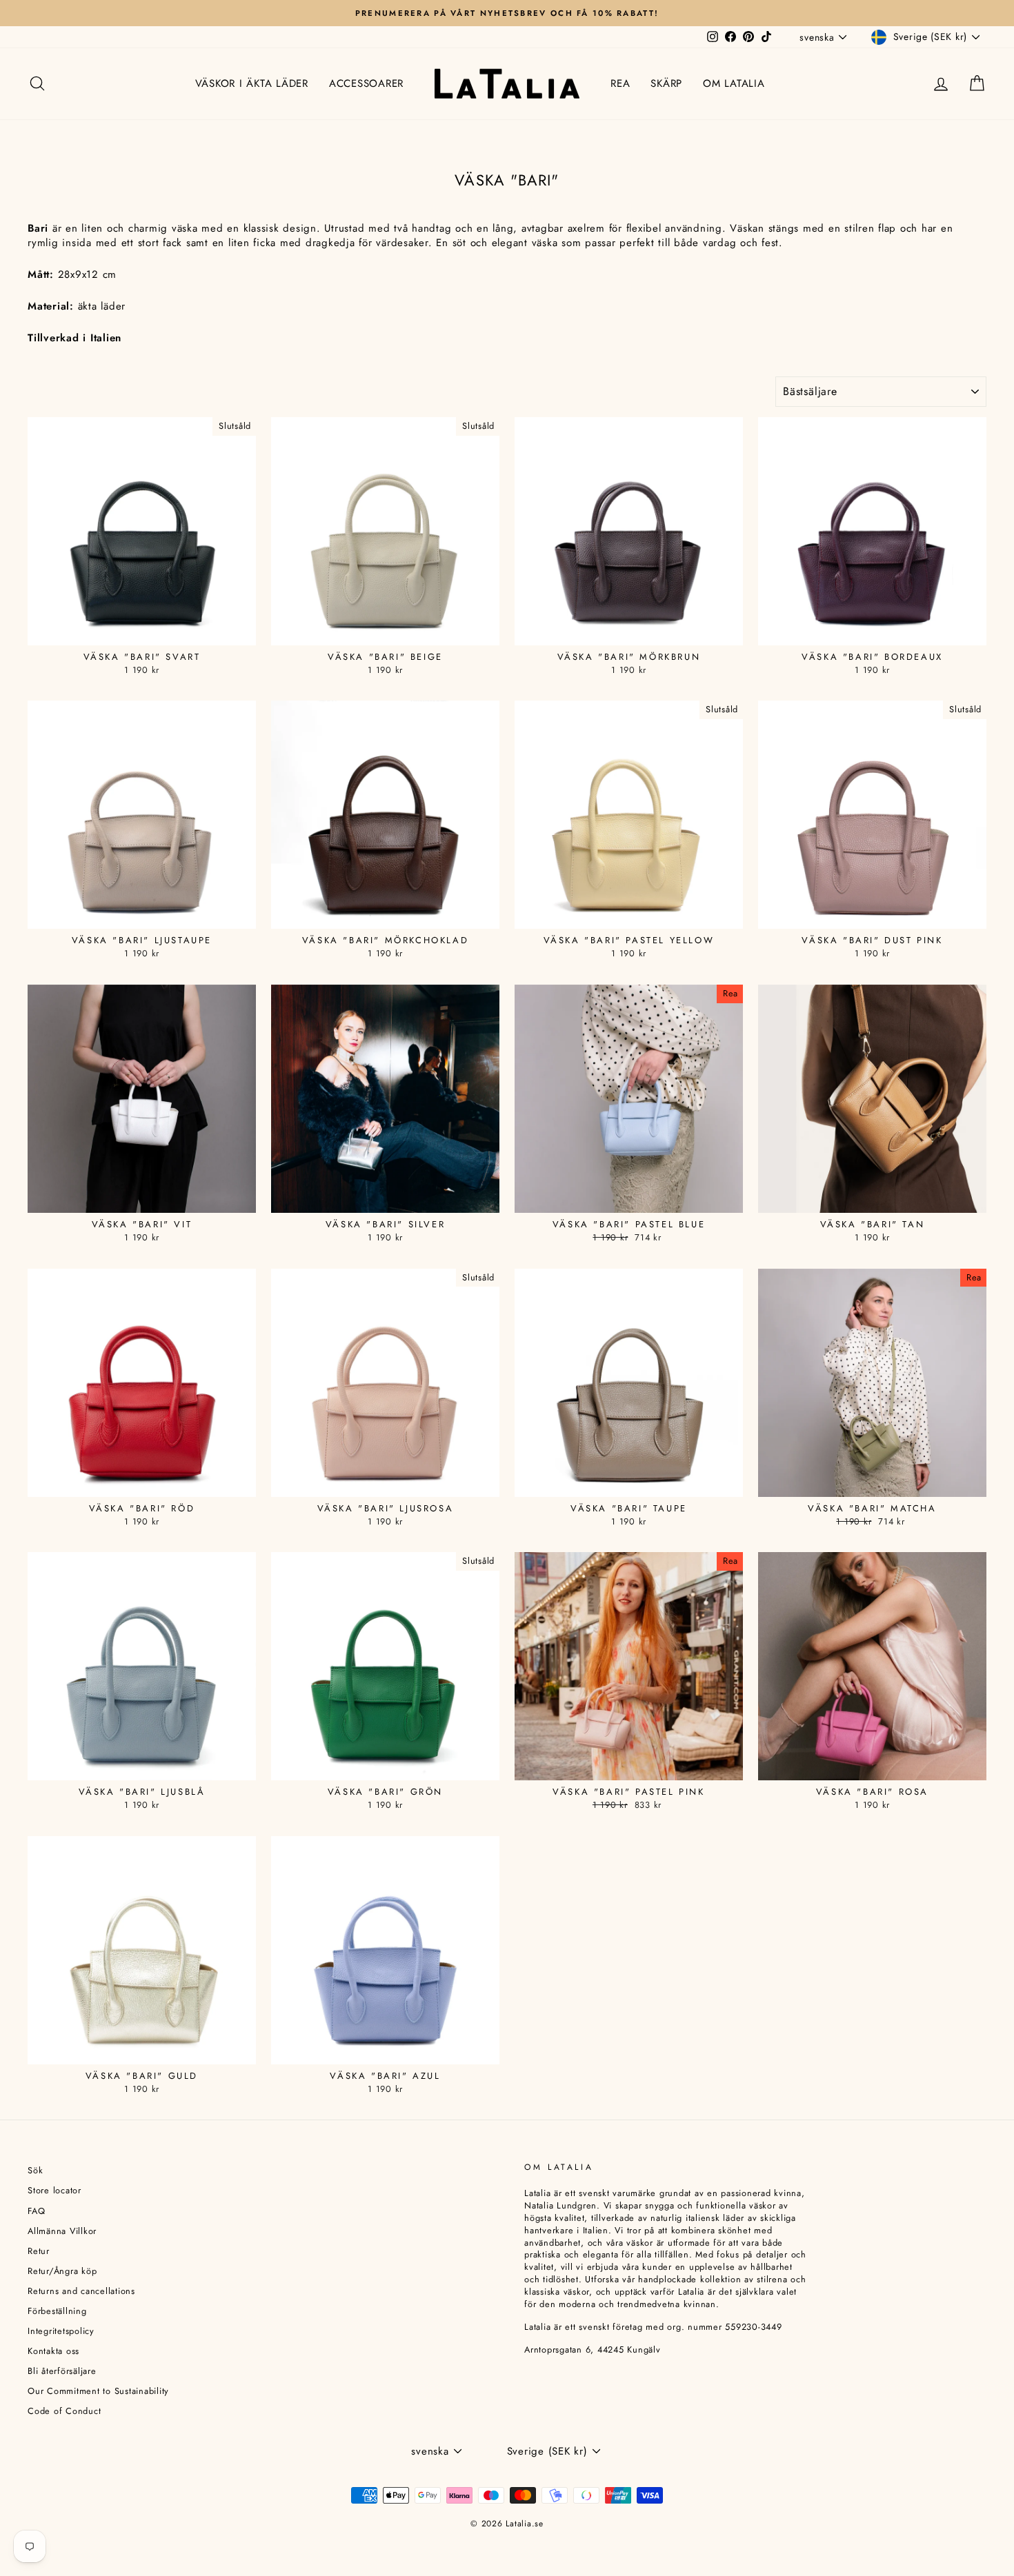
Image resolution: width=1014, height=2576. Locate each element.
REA (620, 83)
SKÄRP (666, 83)
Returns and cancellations (81, 2291)
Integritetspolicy (61, 2331)
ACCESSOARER (366, 83)
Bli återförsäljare (62, 2371)
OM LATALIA (734, 83)
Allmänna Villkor (62, 2231)
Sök (35, 2170)
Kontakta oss (53, 2351)
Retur (39, 2251)
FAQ (36, 2211)
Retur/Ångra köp (62, 2271)
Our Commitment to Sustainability (98, 2391)
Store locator (54, 2190)
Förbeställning (57, 2311)
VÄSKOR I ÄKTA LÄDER (252, 83)
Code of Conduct (64, 2411)
